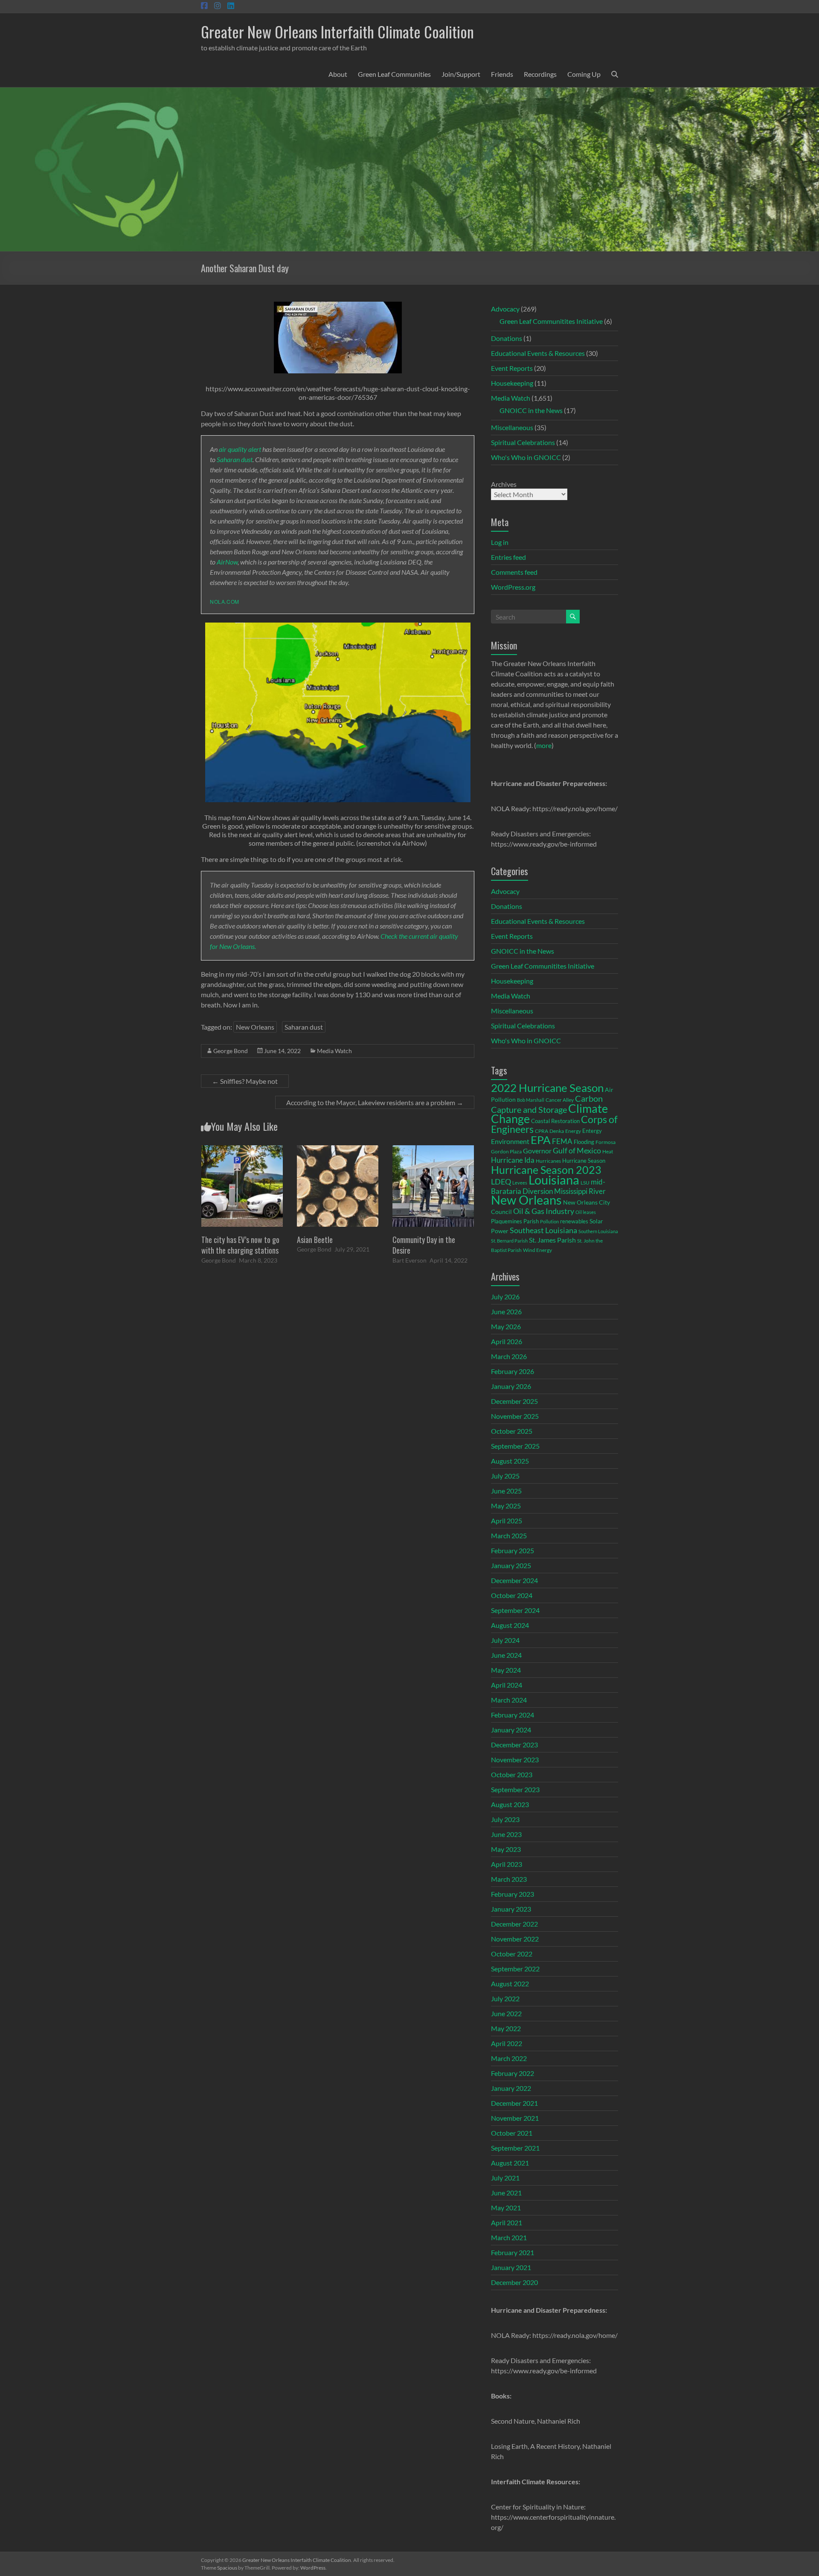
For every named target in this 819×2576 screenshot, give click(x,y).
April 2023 (507, 1864)
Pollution (549, 1221)
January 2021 (511, 2267)
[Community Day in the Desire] (433, 1149)
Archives (504, 484)
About (338, 74)
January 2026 (511, 1386)
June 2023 (506, 1834)
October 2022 (512, 1954)
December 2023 (514, 1745)
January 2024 (511, 1730)
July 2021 (505, 2178)
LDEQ (501, 1182)
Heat (608, 1151)
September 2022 (515, 1969)
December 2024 (514, 1580)
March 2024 (509, 1700)
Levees (520, 1183)
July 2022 (505, 1998)
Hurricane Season (584, 1161)
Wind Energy (537, 1250)
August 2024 (510, 1625)
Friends (502, 74)
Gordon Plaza (506, 1151)
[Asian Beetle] (338, 1149)
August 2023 (510, 1804)
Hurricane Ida (513, 1160)
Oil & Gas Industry (544, 1211)
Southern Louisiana (598, 1231)
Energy (573, 1131)
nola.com (225, 601)
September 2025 (515, 1446)
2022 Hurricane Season (547, 1088)
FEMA (562, 1141)
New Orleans (255, 1027)
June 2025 (506, 1491)
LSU (585, 1183)
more (544, 745)
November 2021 (515, 2118)
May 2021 (506, 2208)
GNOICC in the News (531, 410)
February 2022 (513, 2073)
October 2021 (512, 2133)
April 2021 (507, 2222)
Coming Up (584, 74)
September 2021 (515, 2148)
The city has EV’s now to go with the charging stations (240, 1245)
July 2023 (505, 1819)
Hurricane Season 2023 (546, 1170)
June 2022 (506, 2013)
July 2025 (505, 1476)
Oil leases (586, 1212)
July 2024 (505, 1640)
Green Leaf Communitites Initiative (551, 321)
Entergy (592, 1131)
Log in (500, 542)
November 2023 (515, 1760)
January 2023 (511, 1909)
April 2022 (507, 2043)
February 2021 (513, 2252)
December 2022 (514, 1924)
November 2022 (515, 1939)
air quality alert (240, 449)
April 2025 (507, 1521)
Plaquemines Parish (515, 1221)
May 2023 (506, 1849)
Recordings (540, 74)
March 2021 (509, 2237)
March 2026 (509, 1356)
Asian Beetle (315, 1240)
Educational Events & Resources (538, 353)
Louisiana (554, 1180)
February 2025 (513, 1550)
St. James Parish (552, 1240)
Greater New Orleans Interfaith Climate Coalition (337, 31)
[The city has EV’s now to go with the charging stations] (242, 1149)
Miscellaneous (512, 427)
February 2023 (513, 1894)
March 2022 (509, 2058)
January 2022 (511, 2088)
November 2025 (515, 1416)
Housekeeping (512, 383)
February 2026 (513, 1371)
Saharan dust (235, 459)
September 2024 (515, 1610)
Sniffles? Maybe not (245, 1081)
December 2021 (514, 2103)
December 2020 (514, 2282)
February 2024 (513, 1715)
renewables (574, 1221)
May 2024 (506, 1670)
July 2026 (505, 1297)
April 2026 (507, 1341)
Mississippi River (580, 1191)
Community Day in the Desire (424, 1245)
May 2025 (506, 1506)
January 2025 (511, 1565)
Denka (557, 1131)
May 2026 (506, 1326)
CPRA (542, 1131)
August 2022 (510, 1984)
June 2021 (506, 2193)
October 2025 (512, 1431)
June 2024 (506, 1655)
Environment (510, 1141)
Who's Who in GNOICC (526, 457)
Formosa (606, 1142)
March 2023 (509, 1879)
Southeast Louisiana (543, 1230)
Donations (507, 338)
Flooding (584, 1142)
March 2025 (509, 1535)
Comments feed (514, 572)
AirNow (227, 562)
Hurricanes (548, 1161)
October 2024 (512, 1595)
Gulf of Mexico (577, 1151)
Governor (537, 1151)
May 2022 (506, 2028)
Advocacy (505, 309)
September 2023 (515, 1789)
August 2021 (510, 2163)
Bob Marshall (531, 1100)
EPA (541, 1140)
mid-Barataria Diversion (548, 1186)
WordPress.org (513, 587)
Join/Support (461, 74)
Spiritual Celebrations (523, 442)
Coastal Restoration (555, 1121)
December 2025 (514, 1401)
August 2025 (510, 1461)
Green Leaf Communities (394, 74)
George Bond (231, 1051)
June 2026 (506, 1311)
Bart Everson (409, 1260)
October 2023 (512, 1774)
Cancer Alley (560, 1100)
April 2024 (507, 1685)
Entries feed (508, 557)
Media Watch (334, 1051)
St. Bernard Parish (509, 1241)
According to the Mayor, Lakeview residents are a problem (375, 1102)
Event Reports (512, 368)
